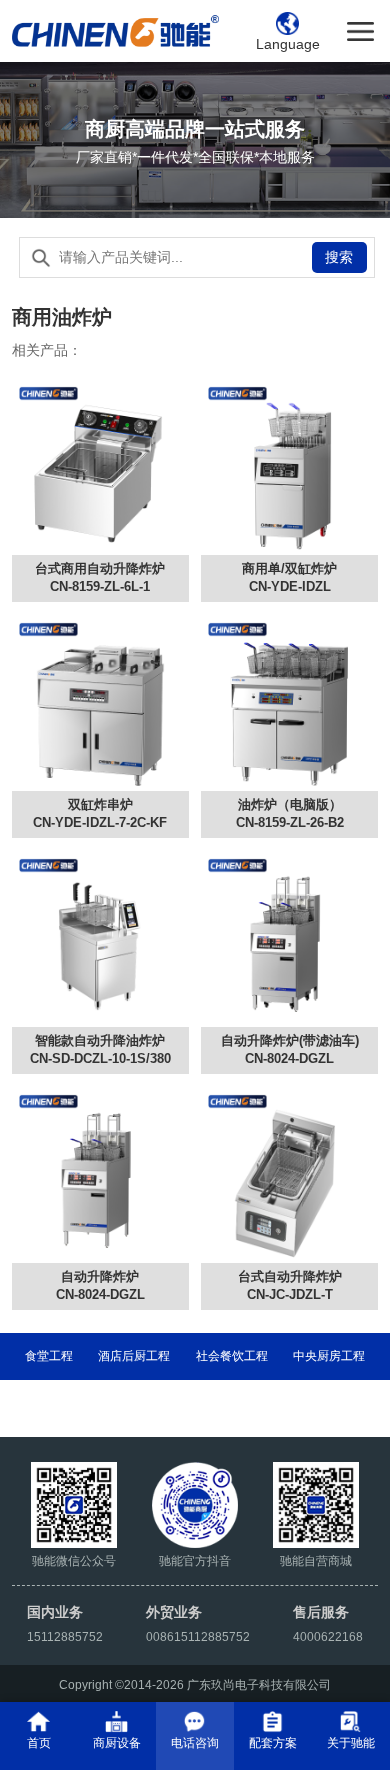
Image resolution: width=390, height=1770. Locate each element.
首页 (39, 1742)
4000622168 (328, 1636)
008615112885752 (198, 1636)
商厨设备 (117, 1742)
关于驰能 (351, 1742)
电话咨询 (195, 1742)
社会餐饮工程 (232, 1355)
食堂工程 (49, 1355)
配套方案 (273, 1742)
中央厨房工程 (329, 1355)
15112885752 (65, 1636)
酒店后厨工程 (134, 1355)
